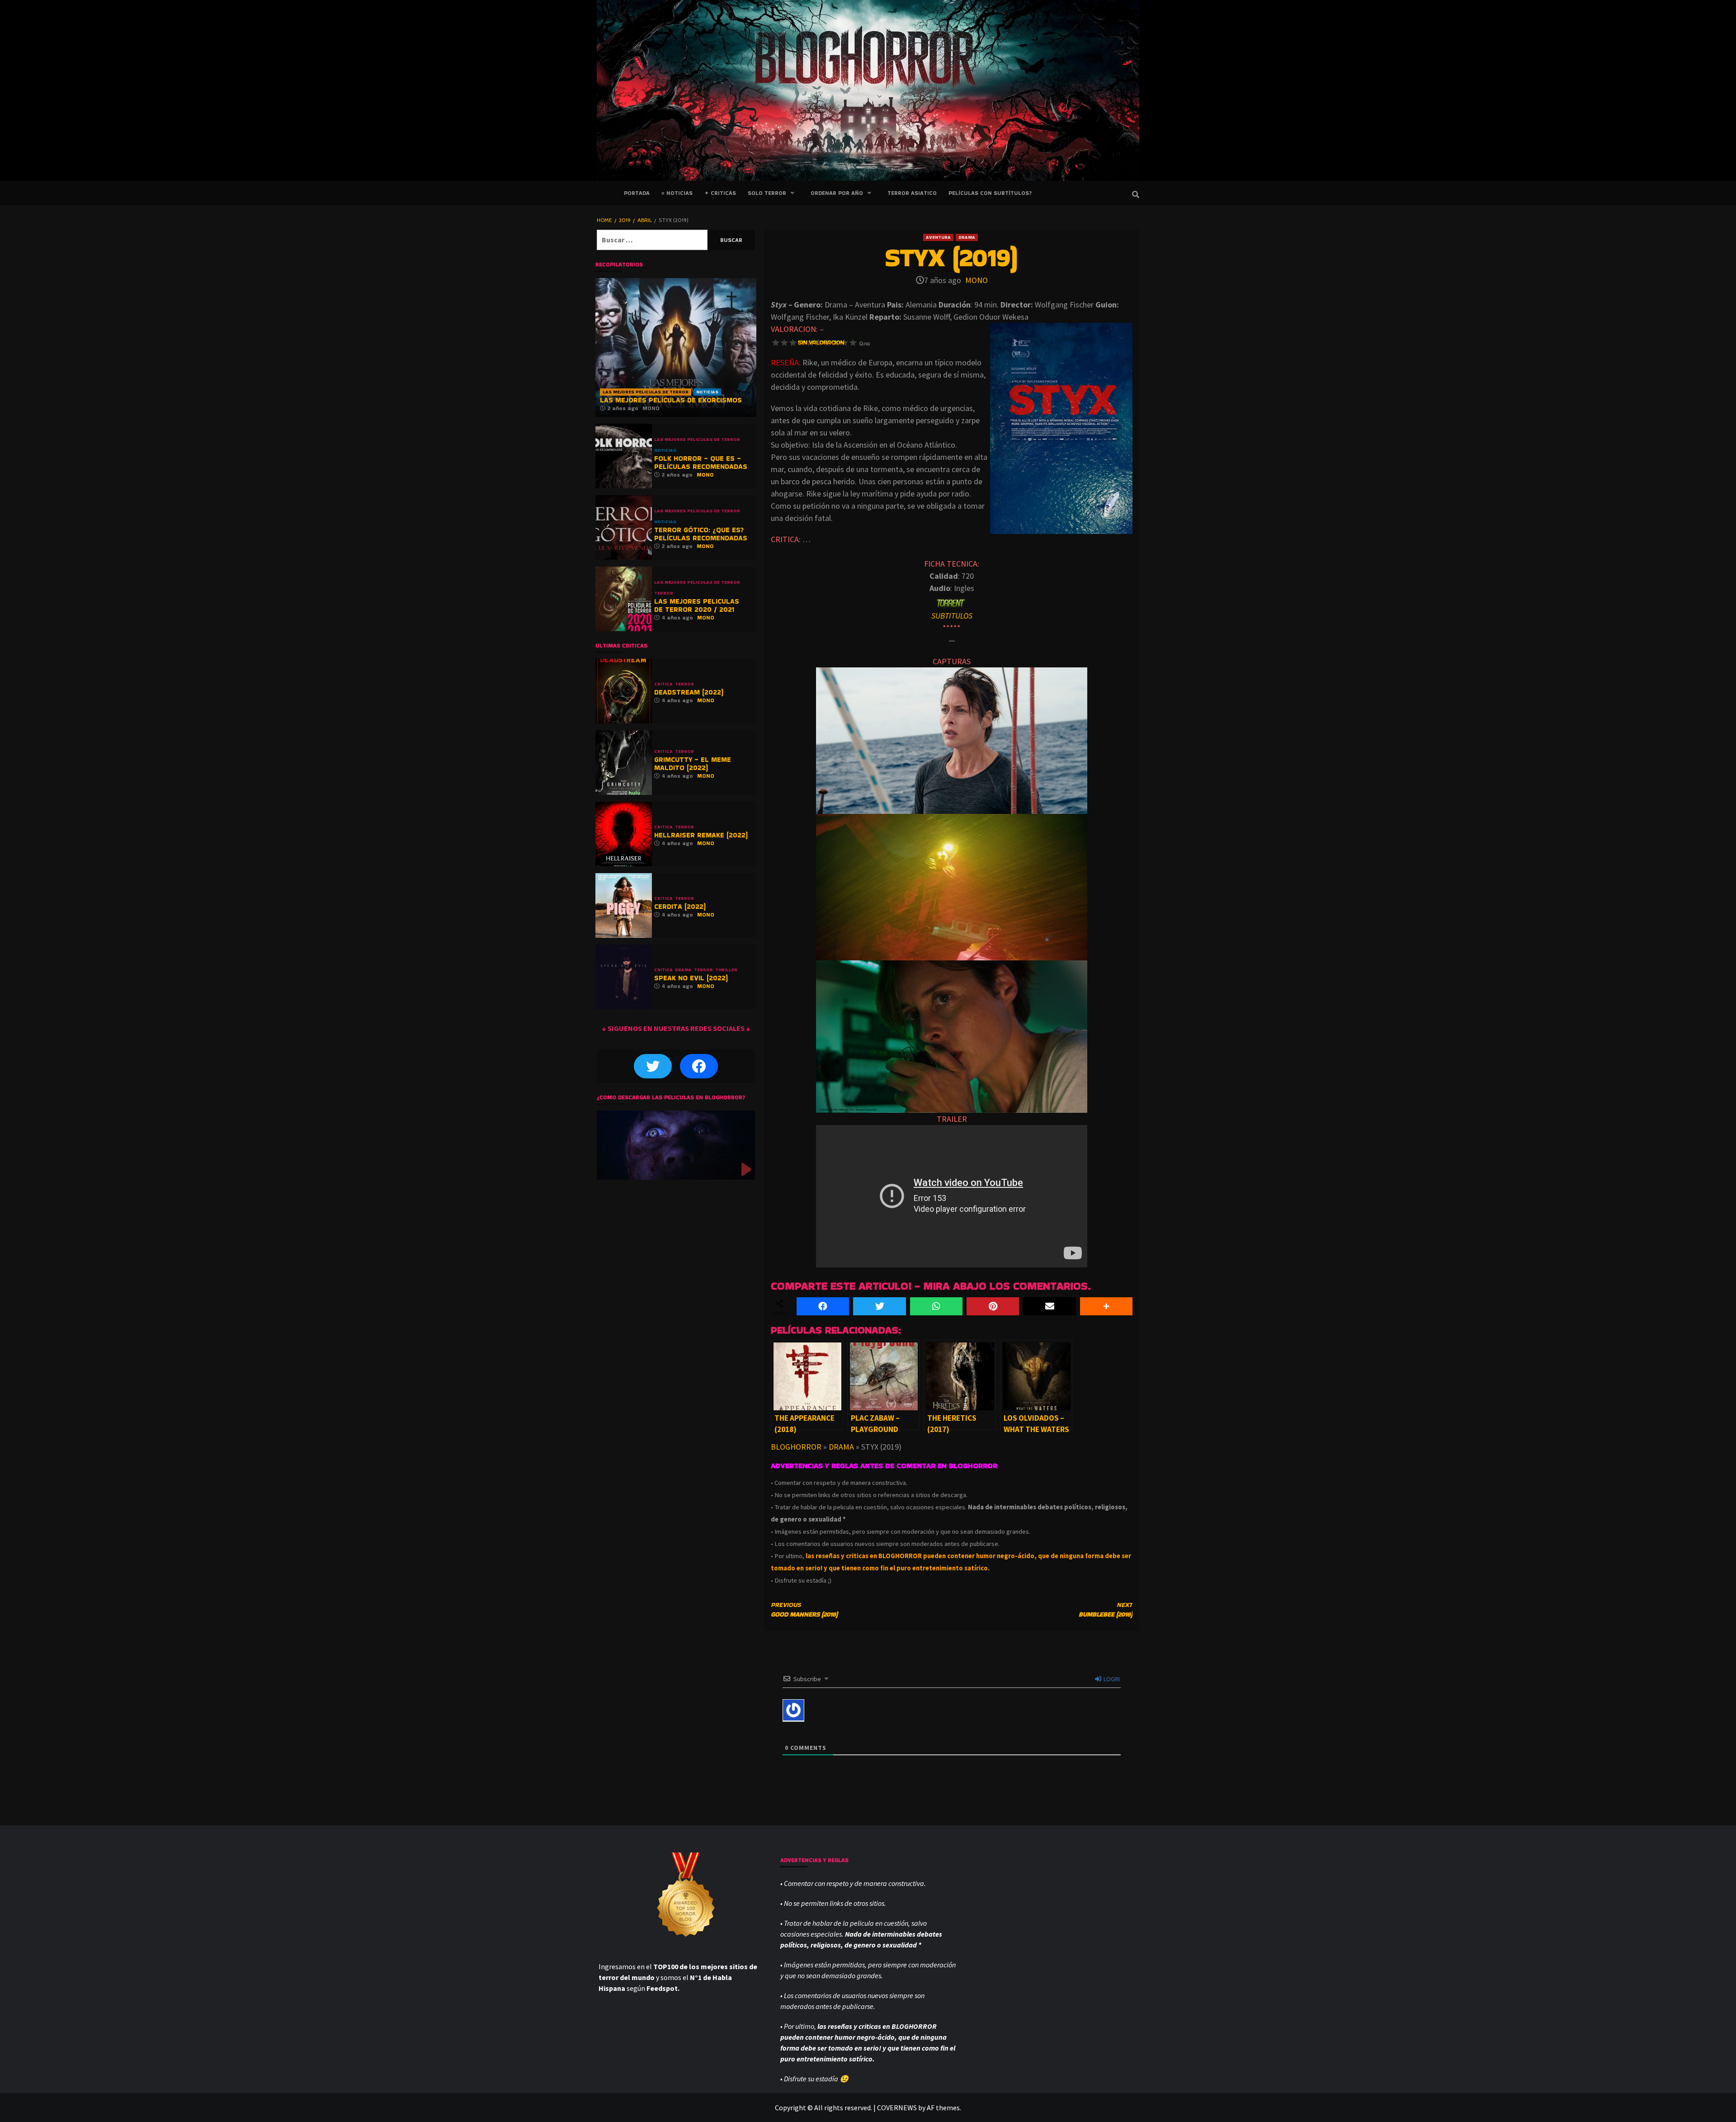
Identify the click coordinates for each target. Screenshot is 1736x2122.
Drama (967, 237)
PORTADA (637, 193)
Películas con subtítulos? (990, 193)
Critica (663, 684)
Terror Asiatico (912, 193)
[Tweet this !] (879, 1306)
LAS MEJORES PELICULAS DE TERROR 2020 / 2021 (697, 605)
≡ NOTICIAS (677, 193)
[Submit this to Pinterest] (993, 1306)
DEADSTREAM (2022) (689, 692)
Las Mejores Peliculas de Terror (646, 392)
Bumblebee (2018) (1106, 1609)
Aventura (938, 237)
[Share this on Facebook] (823, 1306)
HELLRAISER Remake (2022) (701, 835)
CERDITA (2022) (680, 906)
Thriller (726, 970)
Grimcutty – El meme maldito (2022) (693, 763)
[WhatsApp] (936, 1306)
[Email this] (1049, 1306)
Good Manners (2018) (804, 1609)
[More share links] (1106, 1306)
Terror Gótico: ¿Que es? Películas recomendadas (701, 534)
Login (1111, 1679)
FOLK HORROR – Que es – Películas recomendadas (701, 462)
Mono (976, 280)
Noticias (707, 392)
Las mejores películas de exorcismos (671, 400)
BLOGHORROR (796, 1447)
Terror (664, 593)
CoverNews (897, 2108)
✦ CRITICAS (720, 193)
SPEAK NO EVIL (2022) (691, 978)
